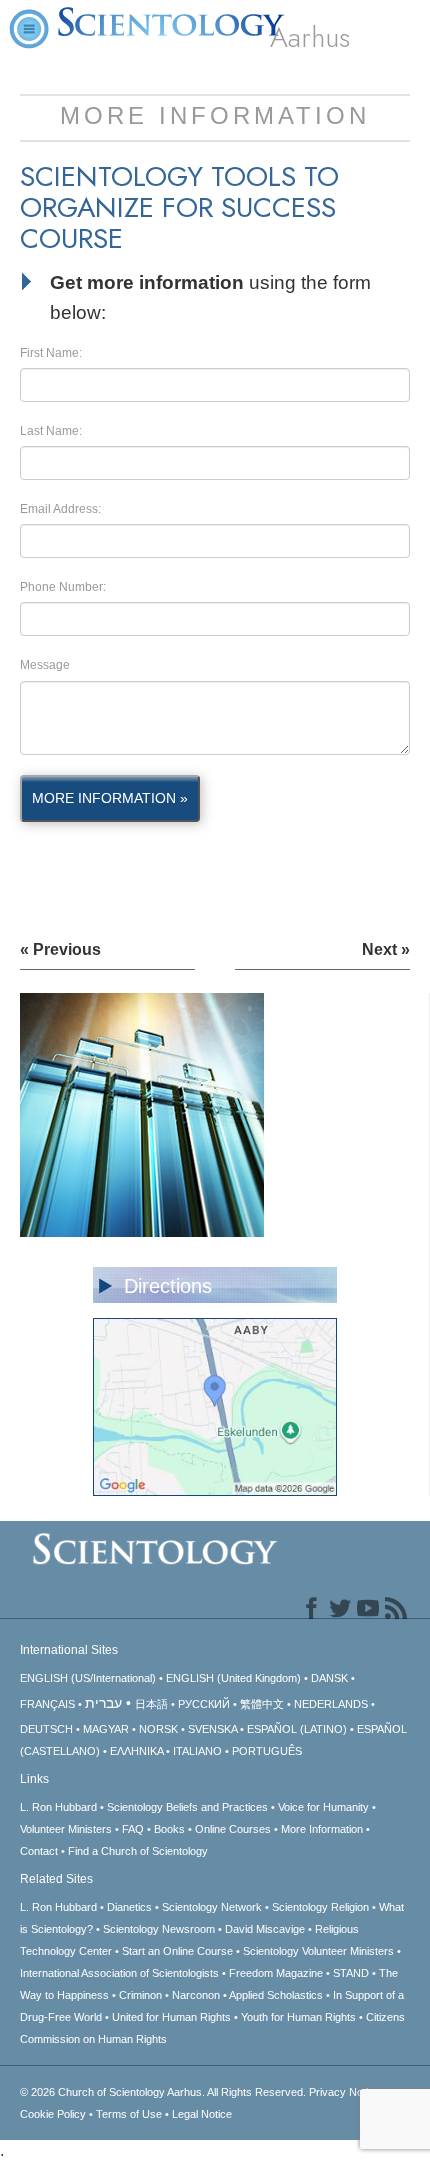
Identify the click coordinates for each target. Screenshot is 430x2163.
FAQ (133, 1829)
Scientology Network (212, 1907)
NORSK (158, 1729)
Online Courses (233, 1829)
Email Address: (60, 509)
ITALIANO (197, 1751)
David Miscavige (265, 1929)
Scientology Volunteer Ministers (318, 1951)
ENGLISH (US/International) (88, 1678)
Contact (39, 1851)
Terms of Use (129, 2114)
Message (45, 665)
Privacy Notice (344, 2092)
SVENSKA (212, 1729)
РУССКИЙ (204, 1704)
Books (169, 1829)
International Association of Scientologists (119, 1973)
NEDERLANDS (331, 1704)
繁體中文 (262, 1704)
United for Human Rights (171, 2017)
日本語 (151, 1704)
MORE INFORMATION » (110, 798)
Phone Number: (63, 587)
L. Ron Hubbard (58, 1807)
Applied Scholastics (276, 1995)
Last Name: (51, 431)
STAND (351, 1973)
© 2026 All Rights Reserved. (164, 2092)
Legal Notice (202, 2114)
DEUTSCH (46, 1729)
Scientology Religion (320, 1907)
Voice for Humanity (323, 1807)
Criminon (140, 1995)
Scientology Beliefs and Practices (187, 1807)
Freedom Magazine (276, 1973)
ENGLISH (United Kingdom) (233, 1678)
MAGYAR (106, 1729)
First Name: (51, 353)
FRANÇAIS (47, 1704)
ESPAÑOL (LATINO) (297, 1729)
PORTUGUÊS (267, 1751)
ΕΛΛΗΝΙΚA (136, 1751)
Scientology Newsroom (159, 1929)
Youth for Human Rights (298, 2017)
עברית (103, 1703)
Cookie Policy (53, 2114)
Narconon (196, 1995)
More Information (322, 1829)
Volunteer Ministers (66, 1829)
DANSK (329, 1678)
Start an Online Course (177, 1951)
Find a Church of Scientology (138, 1851)
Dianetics (129, 1907)
